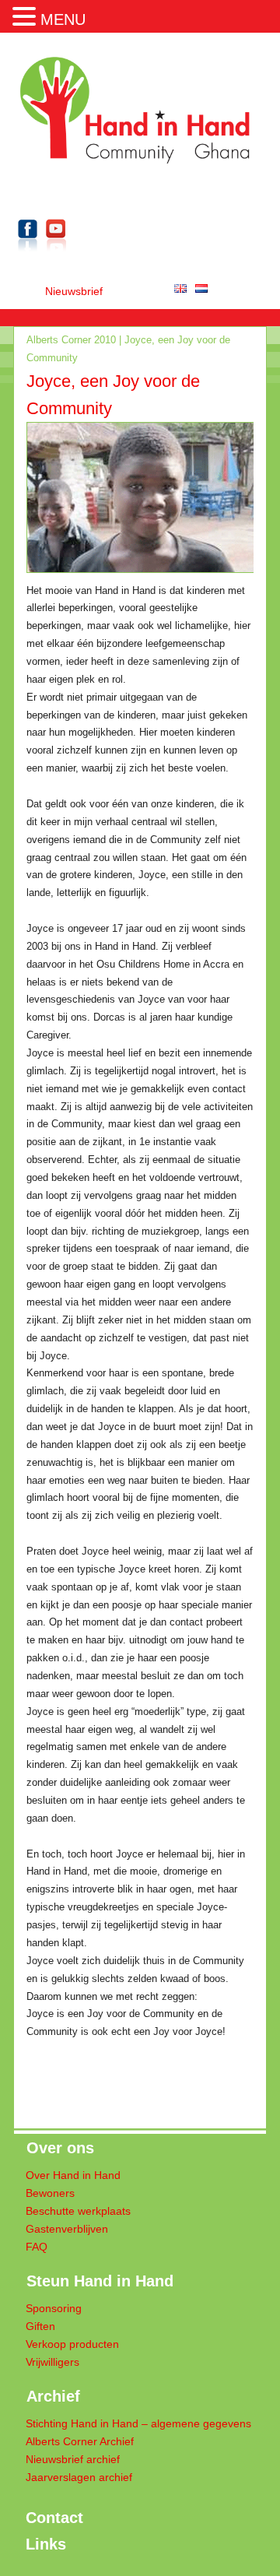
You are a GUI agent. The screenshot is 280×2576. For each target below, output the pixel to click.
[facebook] (28, 254)
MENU (63, 19)
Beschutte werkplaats (78, 2211)
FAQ (37, 2247)
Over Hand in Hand (73, 2175)
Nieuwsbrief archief (73, 2460)
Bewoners (50, 2193)
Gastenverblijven (67, 2229)
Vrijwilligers (52, 2362)
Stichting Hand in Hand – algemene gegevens (138, 2424)
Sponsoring (54, 2309)
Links (46, 2544)
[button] (26, 15)
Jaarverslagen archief (79, 2478)
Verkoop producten (72, 2344)
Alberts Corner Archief (80, 2442)
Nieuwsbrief (74, 292)
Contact (54, 2518)
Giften (40, 2326)
